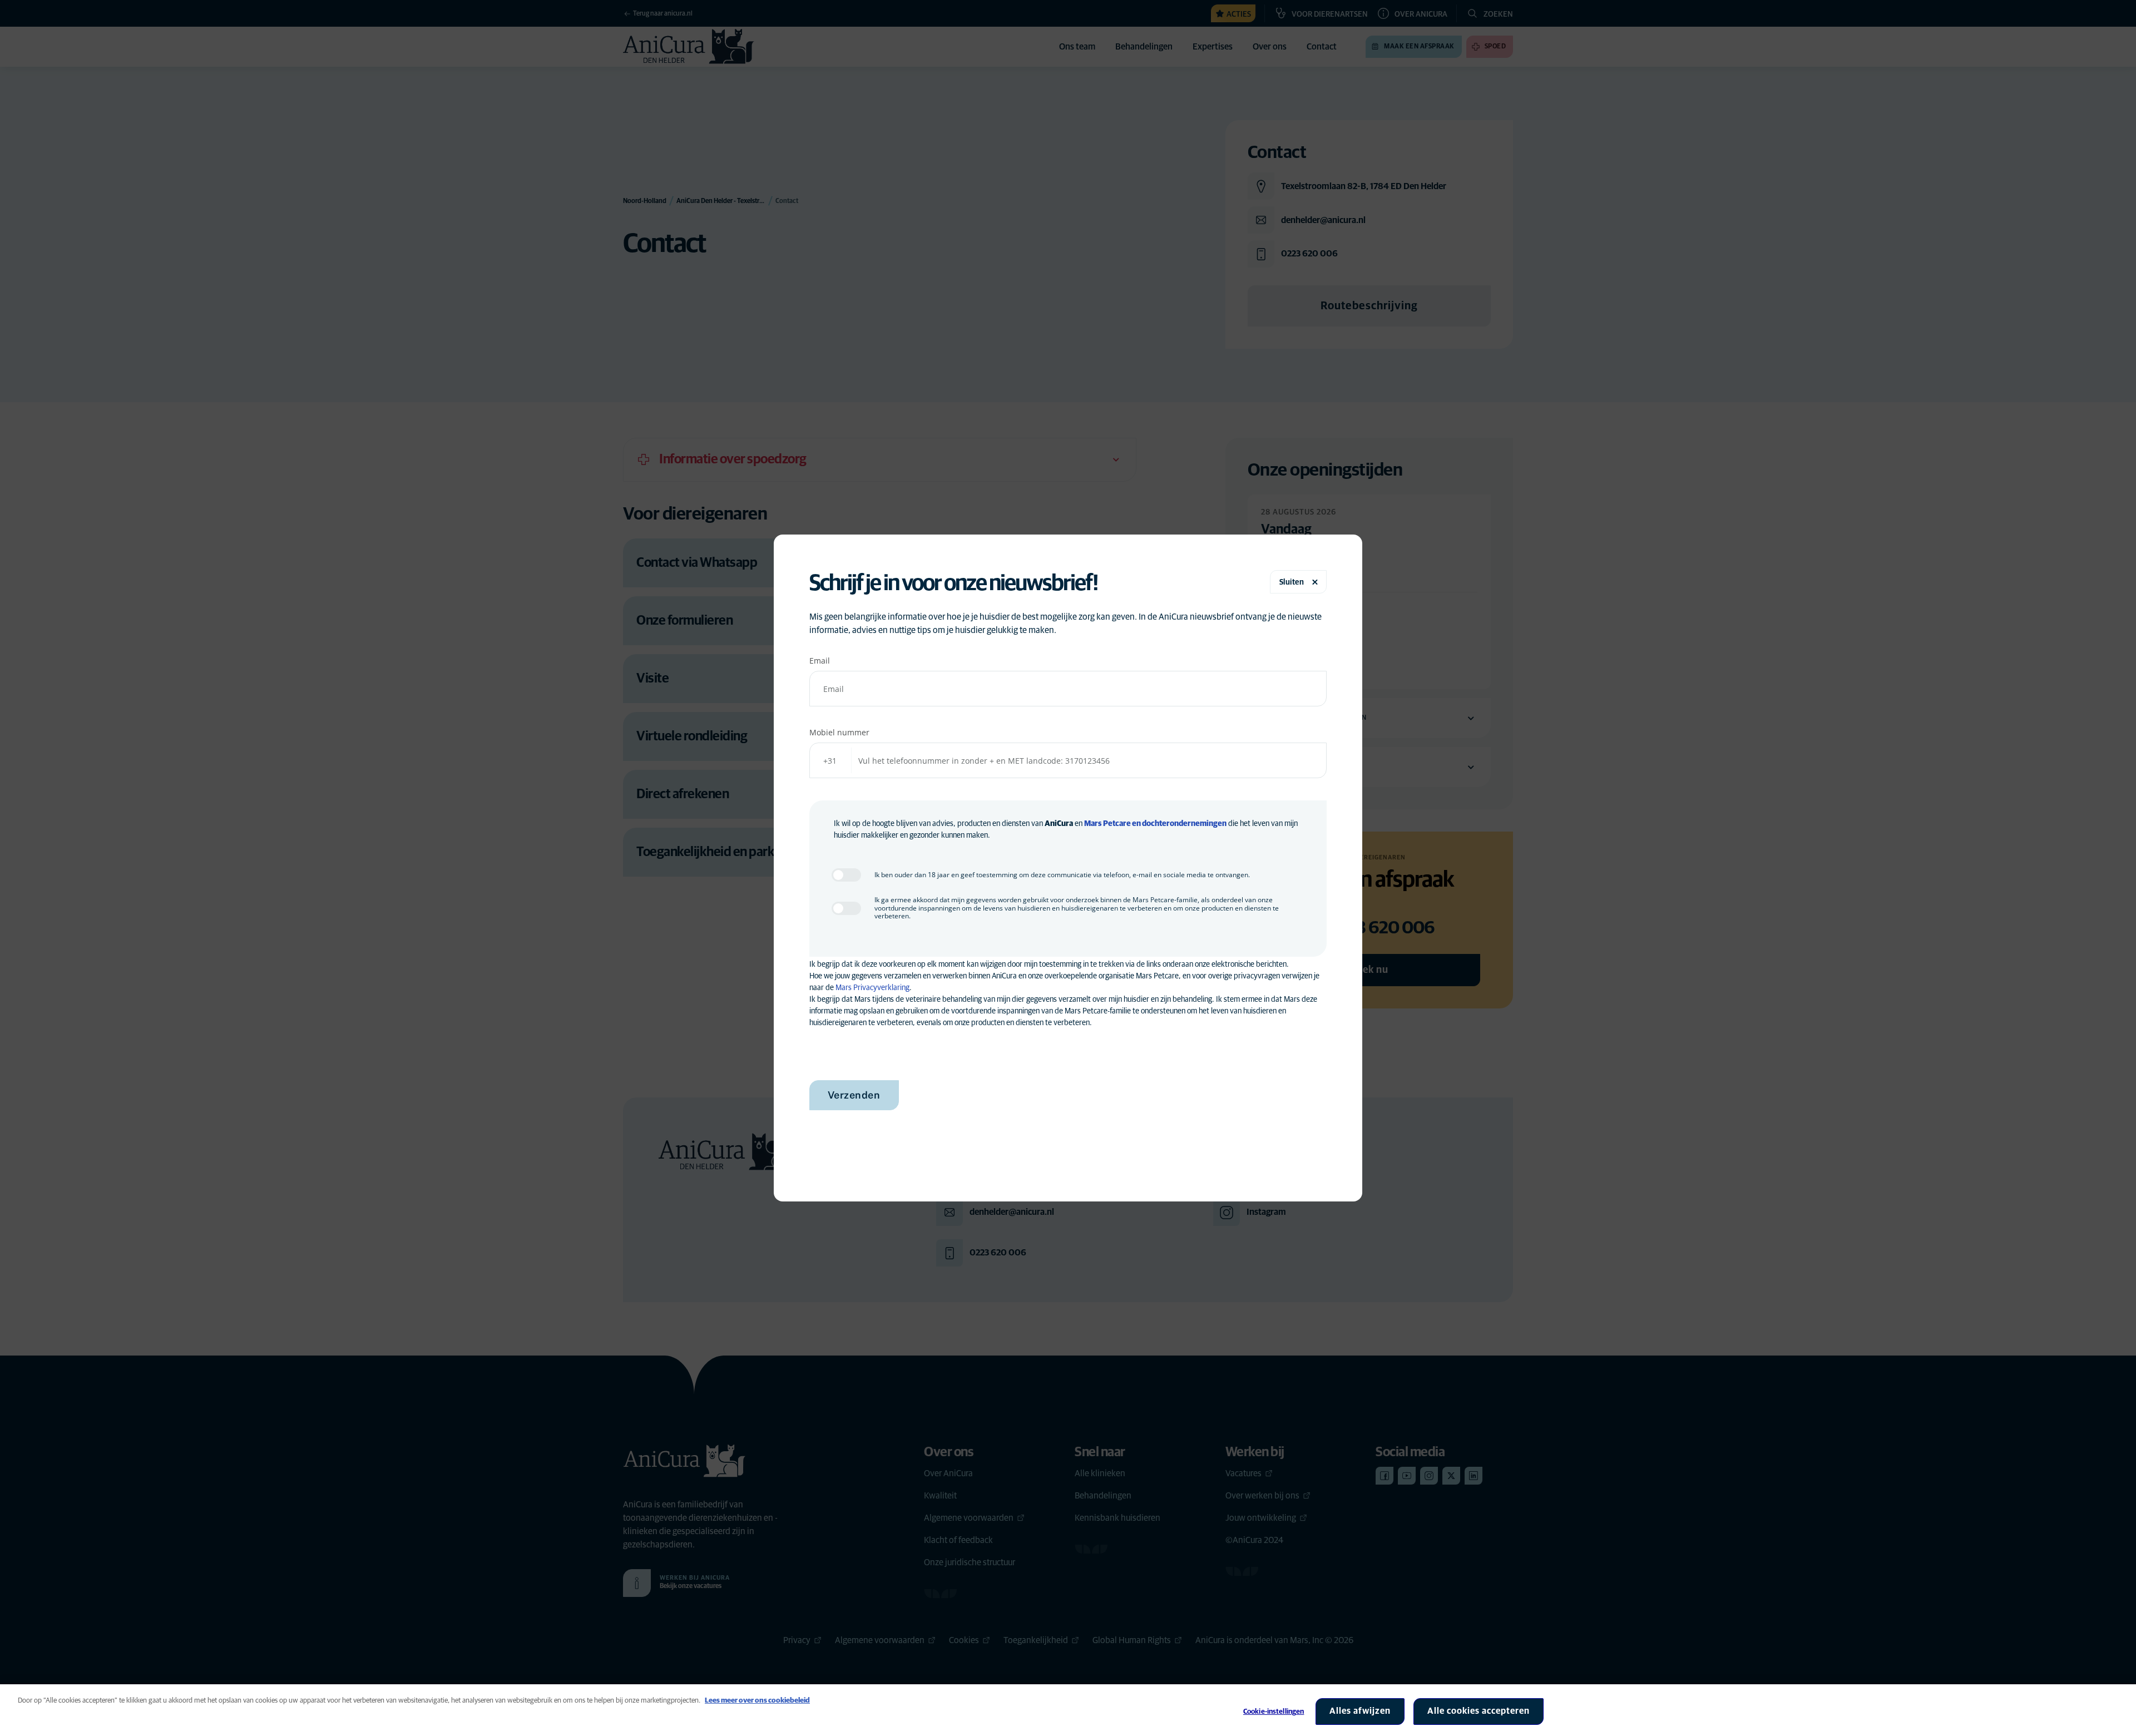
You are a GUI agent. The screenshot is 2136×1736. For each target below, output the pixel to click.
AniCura (1059, 824)
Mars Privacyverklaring (872, 988)
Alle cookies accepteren (1479, 1711)
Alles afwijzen (1360, 1711)
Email (820, 661)
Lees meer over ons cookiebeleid (757, 1701)
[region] (1068, 1710)
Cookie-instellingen (1274, 1712)
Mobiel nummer (839, 732)
